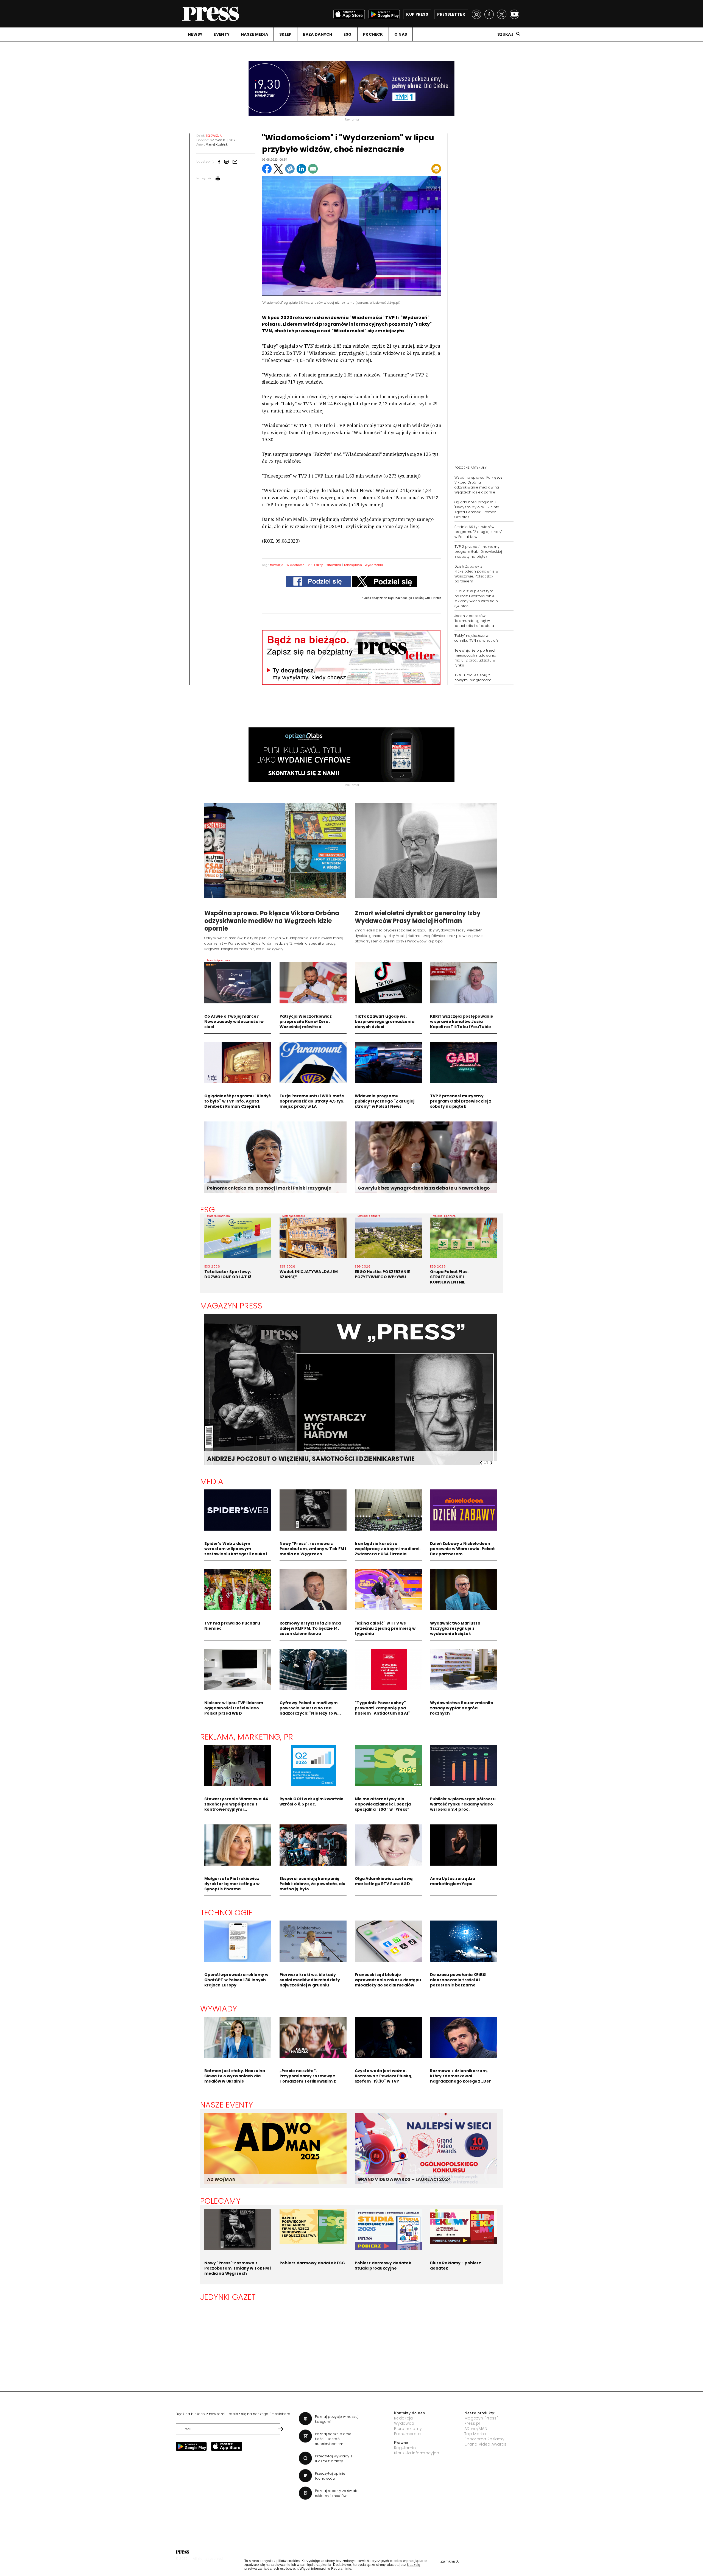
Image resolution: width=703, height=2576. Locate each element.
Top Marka (475, 2434)
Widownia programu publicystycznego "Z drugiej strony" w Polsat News (385, 1101)
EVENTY (222, 34)
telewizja (277, 565)
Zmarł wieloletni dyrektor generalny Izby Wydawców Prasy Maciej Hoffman (418, 917)
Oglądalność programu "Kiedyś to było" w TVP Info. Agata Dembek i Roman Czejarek (477, 510)
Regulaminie (341, 2569)
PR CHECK (373, 34)
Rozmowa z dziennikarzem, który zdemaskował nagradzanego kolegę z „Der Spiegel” (461, 2079)
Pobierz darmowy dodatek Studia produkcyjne (383, 2266)
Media (212, 1481)
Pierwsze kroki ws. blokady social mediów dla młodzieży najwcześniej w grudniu (310, 1980)
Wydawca (404, 2423)
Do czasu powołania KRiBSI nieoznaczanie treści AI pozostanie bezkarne (458, 1980)
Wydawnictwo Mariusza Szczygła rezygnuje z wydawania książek (455, 1628)
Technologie (226, 1913)
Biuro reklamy (408, 2429)
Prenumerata (408, 2434)
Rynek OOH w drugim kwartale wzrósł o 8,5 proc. (312, 1801)
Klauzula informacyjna (417, 2453)
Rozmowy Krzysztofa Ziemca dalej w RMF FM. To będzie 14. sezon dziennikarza (310, 1628)
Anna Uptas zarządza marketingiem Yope (453, 1881)
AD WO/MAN (221, 2179)
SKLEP (285, 34)
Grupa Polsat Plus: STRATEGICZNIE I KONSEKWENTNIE (449, 1277)
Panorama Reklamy (484, 2439)
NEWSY (195, 34)
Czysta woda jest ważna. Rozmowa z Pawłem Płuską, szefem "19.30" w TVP (384, 2076)
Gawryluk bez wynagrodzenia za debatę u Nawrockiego (424, 1188)
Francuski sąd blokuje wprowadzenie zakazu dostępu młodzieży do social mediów (388, 1980)
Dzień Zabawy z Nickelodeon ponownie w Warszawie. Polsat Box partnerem (477, 574)
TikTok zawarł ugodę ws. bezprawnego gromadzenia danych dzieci (385, 1022)
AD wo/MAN (476, 2429)
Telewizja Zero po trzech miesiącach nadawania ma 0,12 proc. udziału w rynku (476, 658)
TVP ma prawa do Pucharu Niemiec (232, 1626)
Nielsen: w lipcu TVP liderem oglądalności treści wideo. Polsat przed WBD (234, 1708)
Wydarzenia (374, 565)
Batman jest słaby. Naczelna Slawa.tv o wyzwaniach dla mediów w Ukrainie (235, 2076)
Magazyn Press (231, 1306)
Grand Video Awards (486, 2444)
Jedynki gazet (228, 2297)
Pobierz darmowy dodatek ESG (312, 2263)
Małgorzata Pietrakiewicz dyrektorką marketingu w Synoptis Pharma (232, 1884)
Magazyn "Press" (481, 2418)
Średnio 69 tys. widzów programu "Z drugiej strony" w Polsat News (478, 532)
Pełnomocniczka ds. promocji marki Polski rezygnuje (269, 1188)
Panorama (333, 565)
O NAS (401, 34)
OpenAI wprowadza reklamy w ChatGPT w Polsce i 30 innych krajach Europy (236, 1980)
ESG (348, 34)
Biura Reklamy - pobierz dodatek (456, 2266)
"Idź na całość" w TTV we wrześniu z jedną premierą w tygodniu (385, 1628)
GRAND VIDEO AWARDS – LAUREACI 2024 (404, 2179)
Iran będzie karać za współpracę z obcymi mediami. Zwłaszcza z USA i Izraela (388, 1549)
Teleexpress (353, 565)
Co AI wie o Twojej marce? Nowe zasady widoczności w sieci (234, 1022)
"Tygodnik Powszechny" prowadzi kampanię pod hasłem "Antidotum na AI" (382, 1708)
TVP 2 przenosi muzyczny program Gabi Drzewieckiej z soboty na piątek (478, 552)
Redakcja (404, 2418)
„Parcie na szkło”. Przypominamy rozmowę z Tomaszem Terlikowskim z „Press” (308, 2079)
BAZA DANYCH (318, 34)
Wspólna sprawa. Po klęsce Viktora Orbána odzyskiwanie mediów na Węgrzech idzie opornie (479, 485)
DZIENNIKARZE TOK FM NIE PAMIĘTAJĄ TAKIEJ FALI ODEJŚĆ (297, 1459)
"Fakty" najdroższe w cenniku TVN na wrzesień (476, 638)
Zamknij (450, 2561)
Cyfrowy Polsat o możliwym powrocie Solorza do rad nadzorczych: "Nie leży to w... (310, 1708)
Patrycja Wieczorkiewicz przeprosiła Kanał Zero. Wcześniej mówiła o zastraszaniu (306, 1024)
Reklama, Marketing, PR (247, 1737)
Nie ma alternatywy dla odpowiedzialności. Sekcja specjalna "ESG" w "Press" (383, 1804)
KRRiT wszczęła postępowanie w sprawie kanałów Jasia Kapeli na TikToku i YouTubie (462, 1022)
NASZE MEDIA (254, 34)
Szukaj (505, 34)
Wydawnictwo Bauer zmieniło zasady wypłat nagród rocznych (462, 1708)
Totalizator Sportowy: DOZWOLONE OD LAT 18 (228, 1274)
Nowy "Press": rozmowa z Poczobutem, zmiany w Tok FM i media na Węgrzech (313, 1549)
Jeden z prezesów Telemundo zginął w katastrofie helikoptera (474, 621)
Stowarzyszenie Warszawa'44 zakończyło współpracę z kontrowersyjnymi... (236, 1804)
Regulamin (405, 2448)
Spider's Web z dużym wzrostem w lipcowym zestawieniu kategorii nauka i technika (236, 1551)
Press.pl (472, 2423)
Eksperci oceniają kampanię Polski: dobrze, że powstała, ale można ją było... (313, 1884)
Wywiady (219, 2009)
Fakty (318, 565)
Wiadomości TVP (299, 565)
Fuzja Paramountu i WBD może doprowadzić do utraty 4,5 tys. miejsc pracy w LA (312, 1101)
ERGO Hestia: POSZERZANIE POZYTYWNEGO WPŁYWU (382, 1274)
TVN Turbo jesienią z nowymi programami (473, 678)
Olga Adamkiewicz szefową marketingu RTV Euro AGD (384, 1881)
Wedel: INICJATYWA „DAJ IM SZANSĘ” (309, 1274)
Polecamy (221, 2201)
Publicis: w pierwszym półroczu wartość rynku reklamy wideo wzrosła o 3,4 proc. (476, 598)
